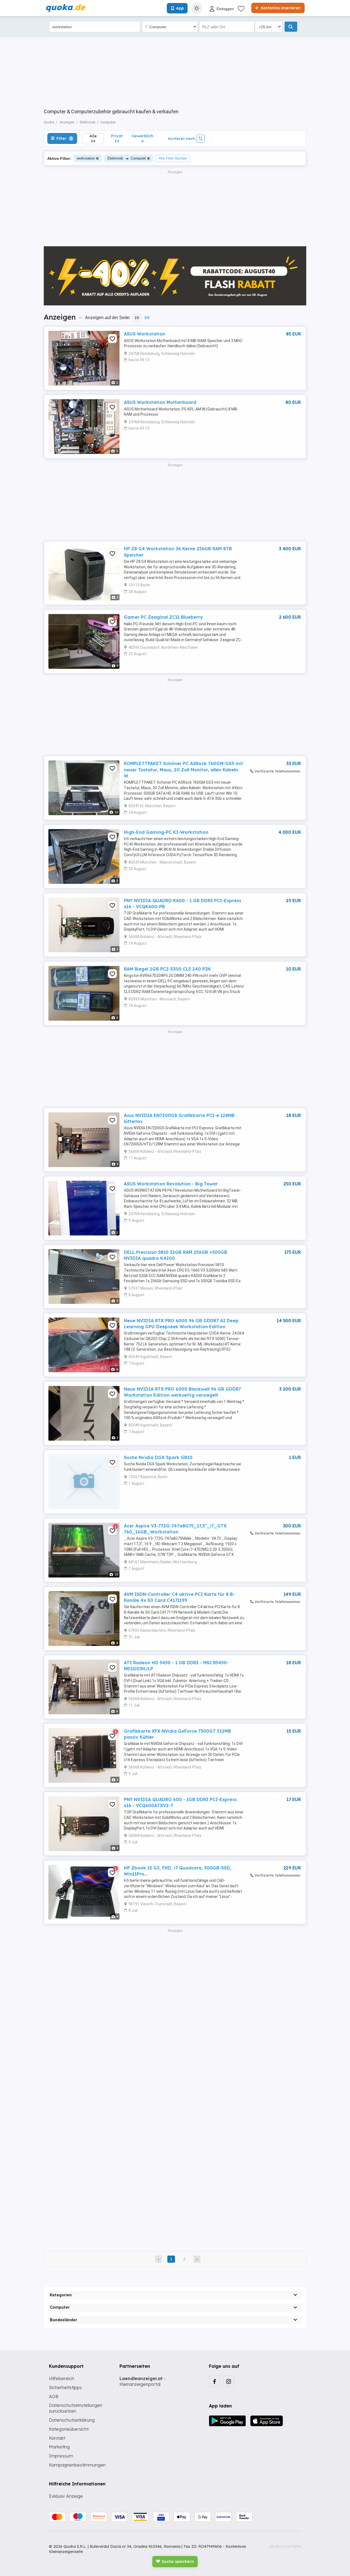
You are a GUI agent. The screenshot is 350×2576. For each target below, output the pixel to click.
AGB (54, 2396)
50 (147, 318)
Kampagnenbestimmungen (77, 2465)
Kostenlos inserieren (280, 8)
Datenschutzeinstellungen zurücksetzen (76, 2408)
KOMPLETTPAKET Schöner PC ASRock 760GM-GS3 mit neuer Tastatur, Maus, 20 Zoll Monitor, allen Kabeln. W (183, 770)
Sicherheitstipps (65, 2387)
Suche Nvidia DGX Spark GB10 (158, 1457)
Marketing (59, 2447)
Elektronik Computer (127, 158)
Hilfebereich (62, 2378)
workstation (86, 158)
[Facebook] (214, 2381)
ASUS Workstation (145, 334)
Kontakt (57, 2438)
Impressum (61, 2456)
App (180, 8)
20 (137, 318)
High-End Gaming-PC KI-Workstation (166, 832)
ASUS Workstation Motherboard (160, 402)
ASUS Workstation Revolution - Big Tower (171, 1184)
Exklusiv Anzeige (66, 2496)
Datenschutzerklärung (72, 2420)
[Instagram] (229, 2381)
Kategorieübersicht (69, 2429)
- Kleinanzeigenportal (143, 2381)
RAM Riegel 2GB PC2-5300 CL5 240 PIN (167, 969)
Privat (117, 138)
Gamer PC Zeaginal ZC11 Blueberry (163, 617)
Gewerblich (142, 138)
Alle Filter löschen (173, 158)
